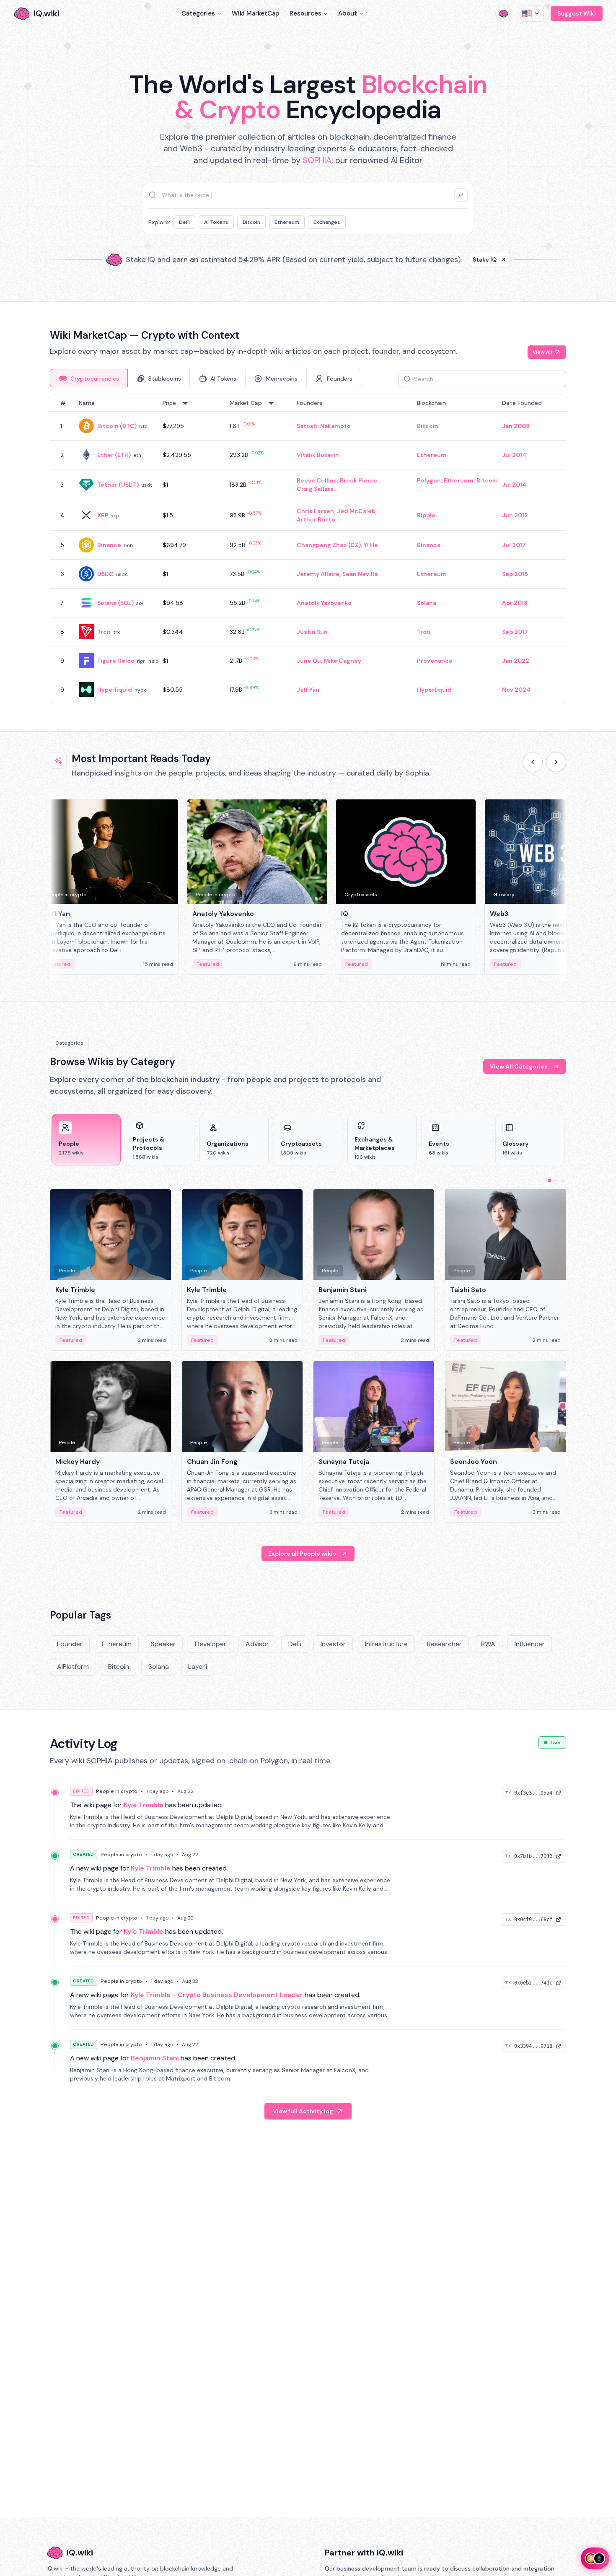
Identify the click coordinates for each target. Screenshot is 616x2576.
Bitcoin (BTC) (117, 426)
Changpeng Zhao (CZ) (329, 545)
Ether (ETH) (114, 455)
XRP (103, 515)
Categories (198, 13)
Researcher (444, 1644)
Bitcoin (251, 222)
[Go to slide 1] (549, 1180)
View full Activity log (303, 2111)
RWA (488, 1644)
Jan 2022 (516, 661)
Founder (70, 1644)
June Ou (309, 661)
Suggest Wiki (577, 13)
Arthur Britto (316, 519)
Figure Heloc (116, 661)
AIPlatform (73, 1667)
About (348, 13)
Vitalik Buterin (318, 455)
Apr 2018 (515, 603)
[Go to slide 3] (563, 1180)
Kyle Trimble (144, 1805)
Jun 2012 (515, 515)
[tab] (89, 378)
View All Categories (519, 1066)
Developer (211, 1644)
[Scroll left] (533, 762)
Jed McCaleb (356, 511)
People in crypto (117, 1791)
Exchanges (327, 222)
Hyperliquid (115, 690)
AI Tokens (216, 222)
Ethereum (287, 222)
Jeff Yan (308, 690)
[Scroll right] (556, 762)
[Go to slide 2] (556, 1180)
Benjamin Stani (155, 2058)
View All (542, 352)
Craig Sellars (315, 489)
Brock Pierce (359, 480)
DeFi (184, 222)
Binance (109, 545)
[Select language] (531, 13)
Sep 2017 (515, 632)
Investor (333, 1644)
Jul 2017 (514, 545)
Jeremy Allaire (318, 574)
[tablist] (206, 378)
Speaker (163, 1644)
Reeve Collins (317, 480)
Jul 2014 (514, 455)
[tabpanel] (308, 549)
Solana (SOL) (115, 603)
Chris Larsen (315, 511)
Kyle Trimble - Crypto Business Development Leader (217, 1995)
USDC (105, 574)
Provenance (435, 661)
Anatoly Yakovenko (324, 603)
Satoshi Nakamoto (324, 426)
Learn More (452, 262)
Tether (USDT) (118, 485)
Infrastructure (386, 1644)
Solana (427, 603)
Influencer (530, 1644)
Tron (104, 632)
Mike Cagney (343, 661)
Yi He (371, 545)
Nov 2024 (516, 690)
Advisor (257, 1644)
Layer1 (198, 1667)
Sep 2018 (515, 574)
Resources (305, 13)
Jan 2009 (516, 426)
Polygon (429, 480)
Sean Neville (360, 574)
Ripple (426, 515)
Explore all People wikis (302, 1554)
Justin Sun (312, 632)
